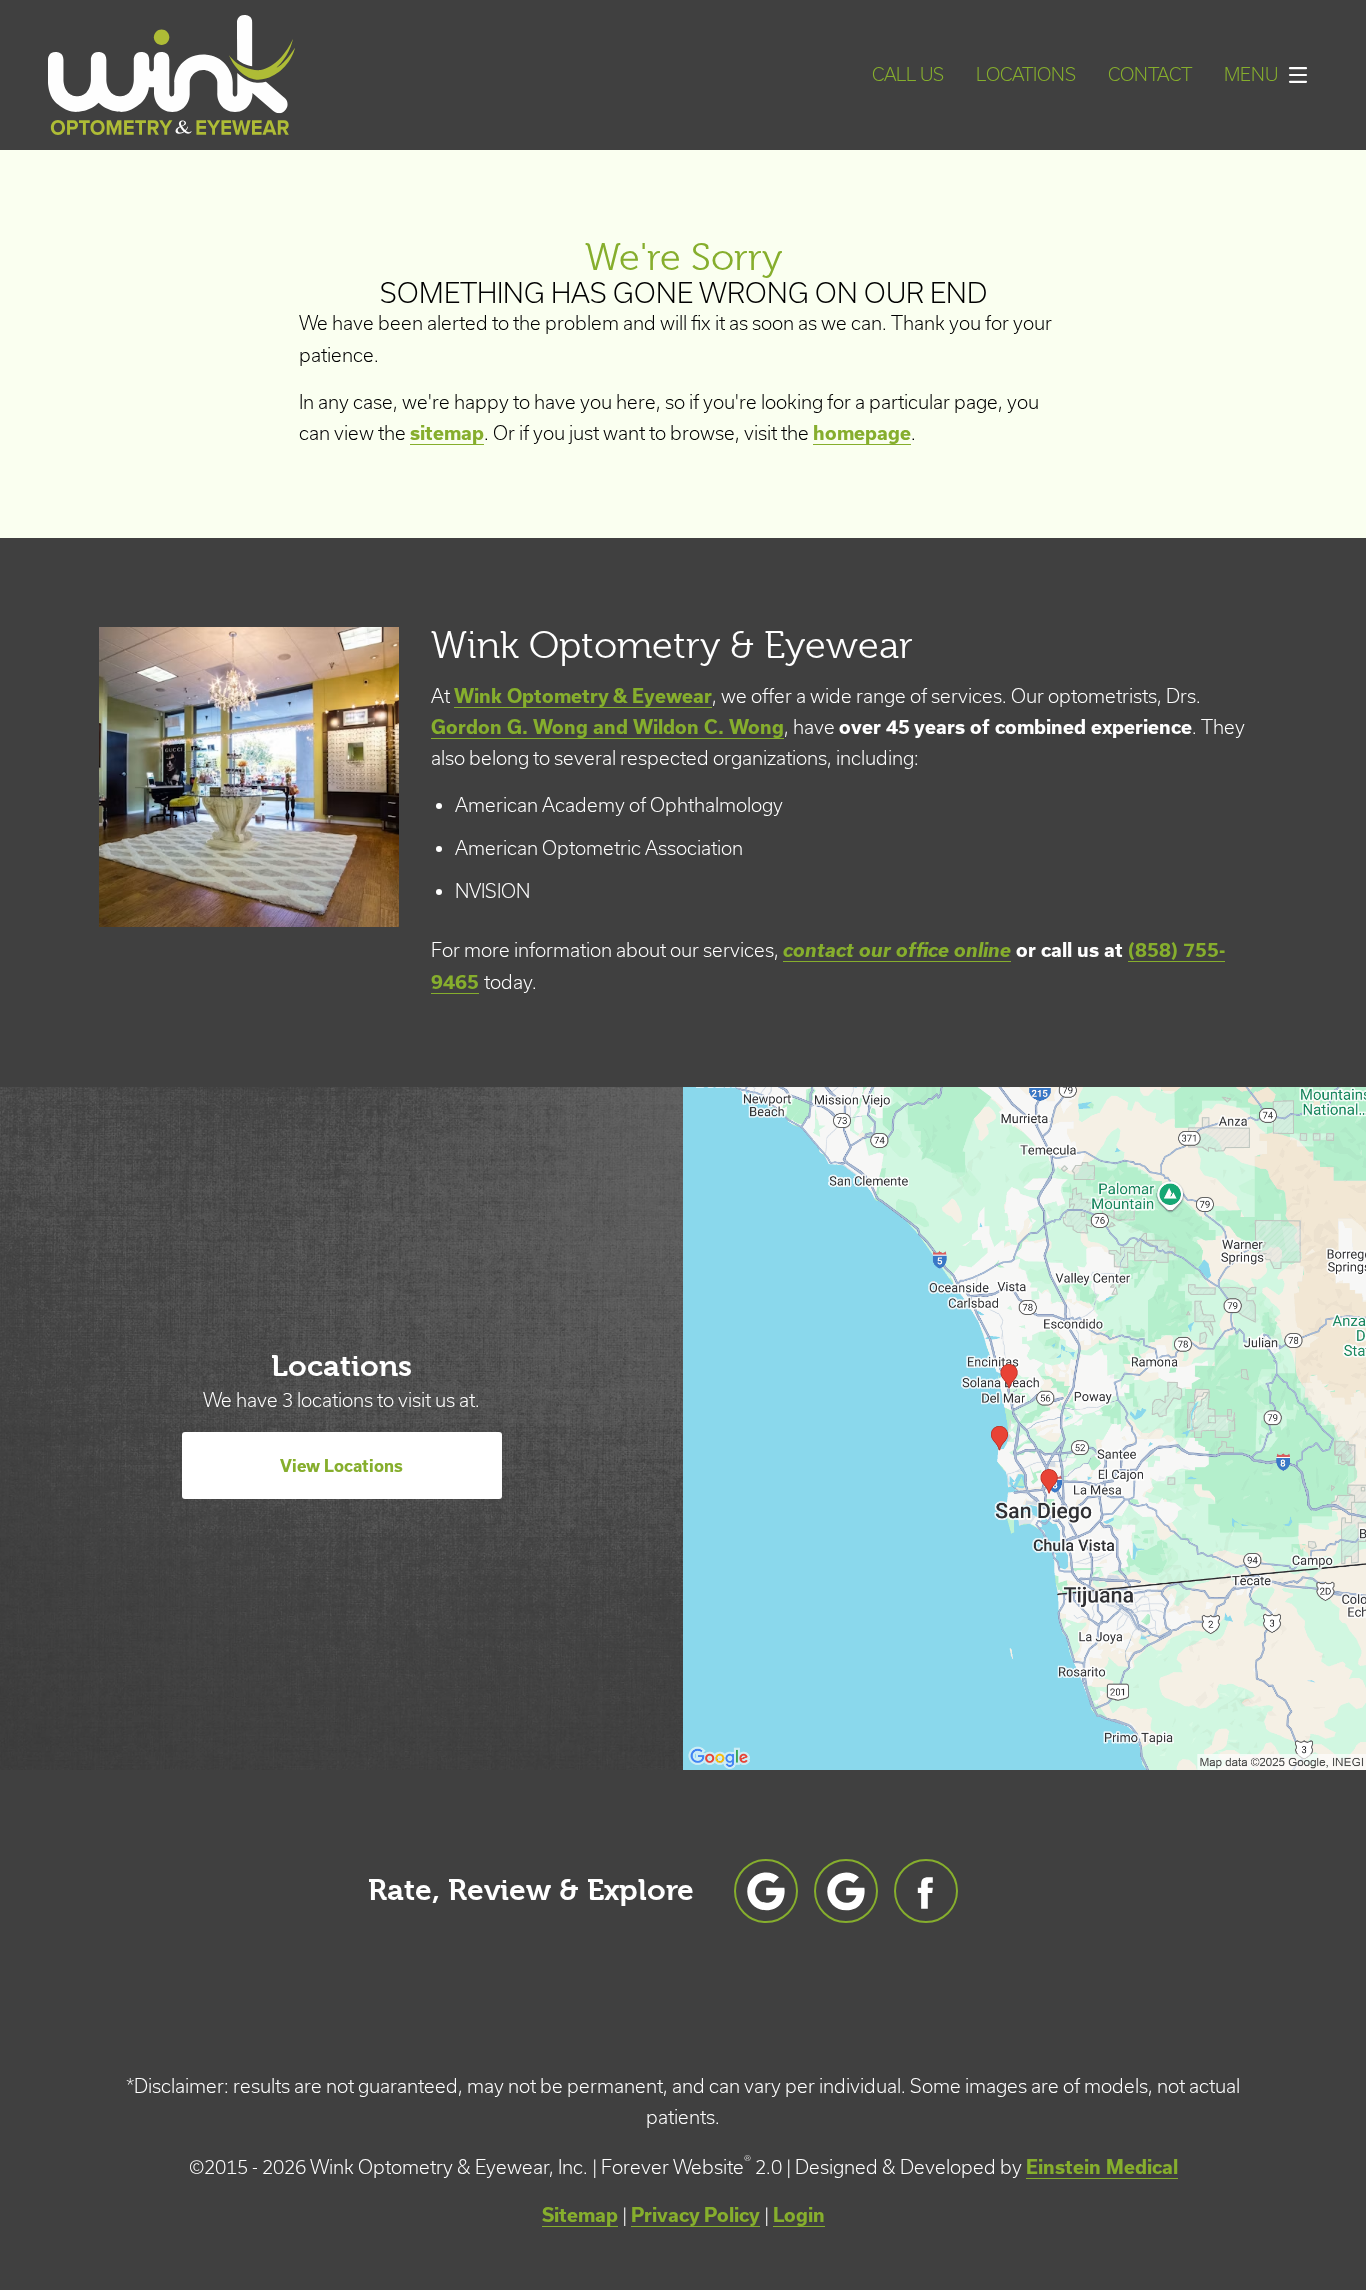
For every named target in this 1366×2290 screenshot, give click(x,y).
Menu (1251, 74)
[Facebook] (926, 1891)
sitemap (447, 433)
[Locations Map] (1024, 1426)
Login (799, 2215)
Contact (1150, 75)
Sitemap (580, 2215)
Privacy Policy (695, 2215)
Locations (1026, 75)
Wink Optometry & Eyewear (583, 696)
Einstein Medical (1102, 2167)
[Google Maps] (766, 1891)
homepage (862, 433)
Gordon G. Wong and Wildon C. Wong (607, 727)
